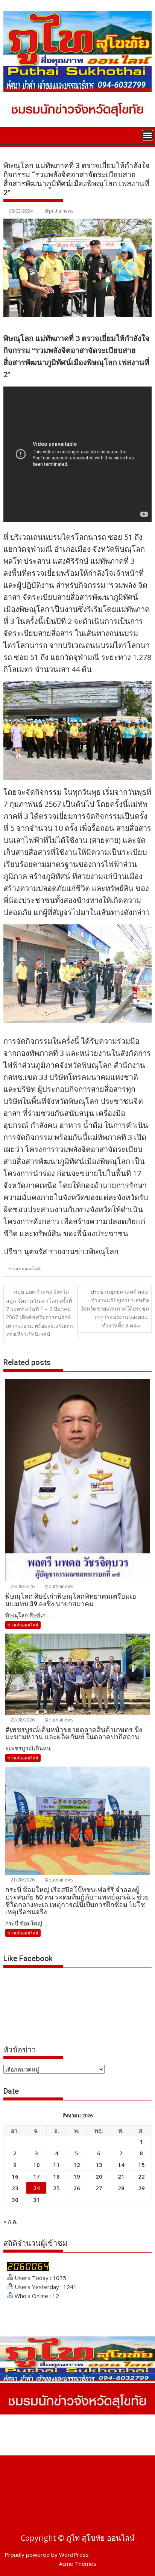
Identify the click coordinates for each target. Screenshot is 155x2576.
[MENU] (147, 135)
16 (15, 2176)
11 (56, 2165)
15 (141, 2165)
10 (36, 2165)
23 (15, 2188)
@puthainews (59, 211)
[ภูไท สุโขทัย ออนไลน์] (11, 134)
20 (99, 2176)
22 (141, 2176)
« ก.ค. (10, 2221)
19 (77, 2176)
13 (99, 2165)
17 (36, 2176)
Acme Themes (78, 2564)
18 (56, 2176)
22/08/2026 (22, 1720)
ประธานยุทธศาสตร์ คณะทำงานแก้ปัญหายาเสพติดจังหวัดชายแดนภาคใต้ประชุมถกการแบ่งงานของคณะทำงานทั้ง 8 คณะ (115, 1308)
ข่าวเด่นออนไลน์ (25, 1269)
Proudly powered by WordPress (47, 2555)
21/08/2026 (22, 1880)
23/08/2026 (22, 1586)
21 (121, 2176)
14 (121, 2165)
